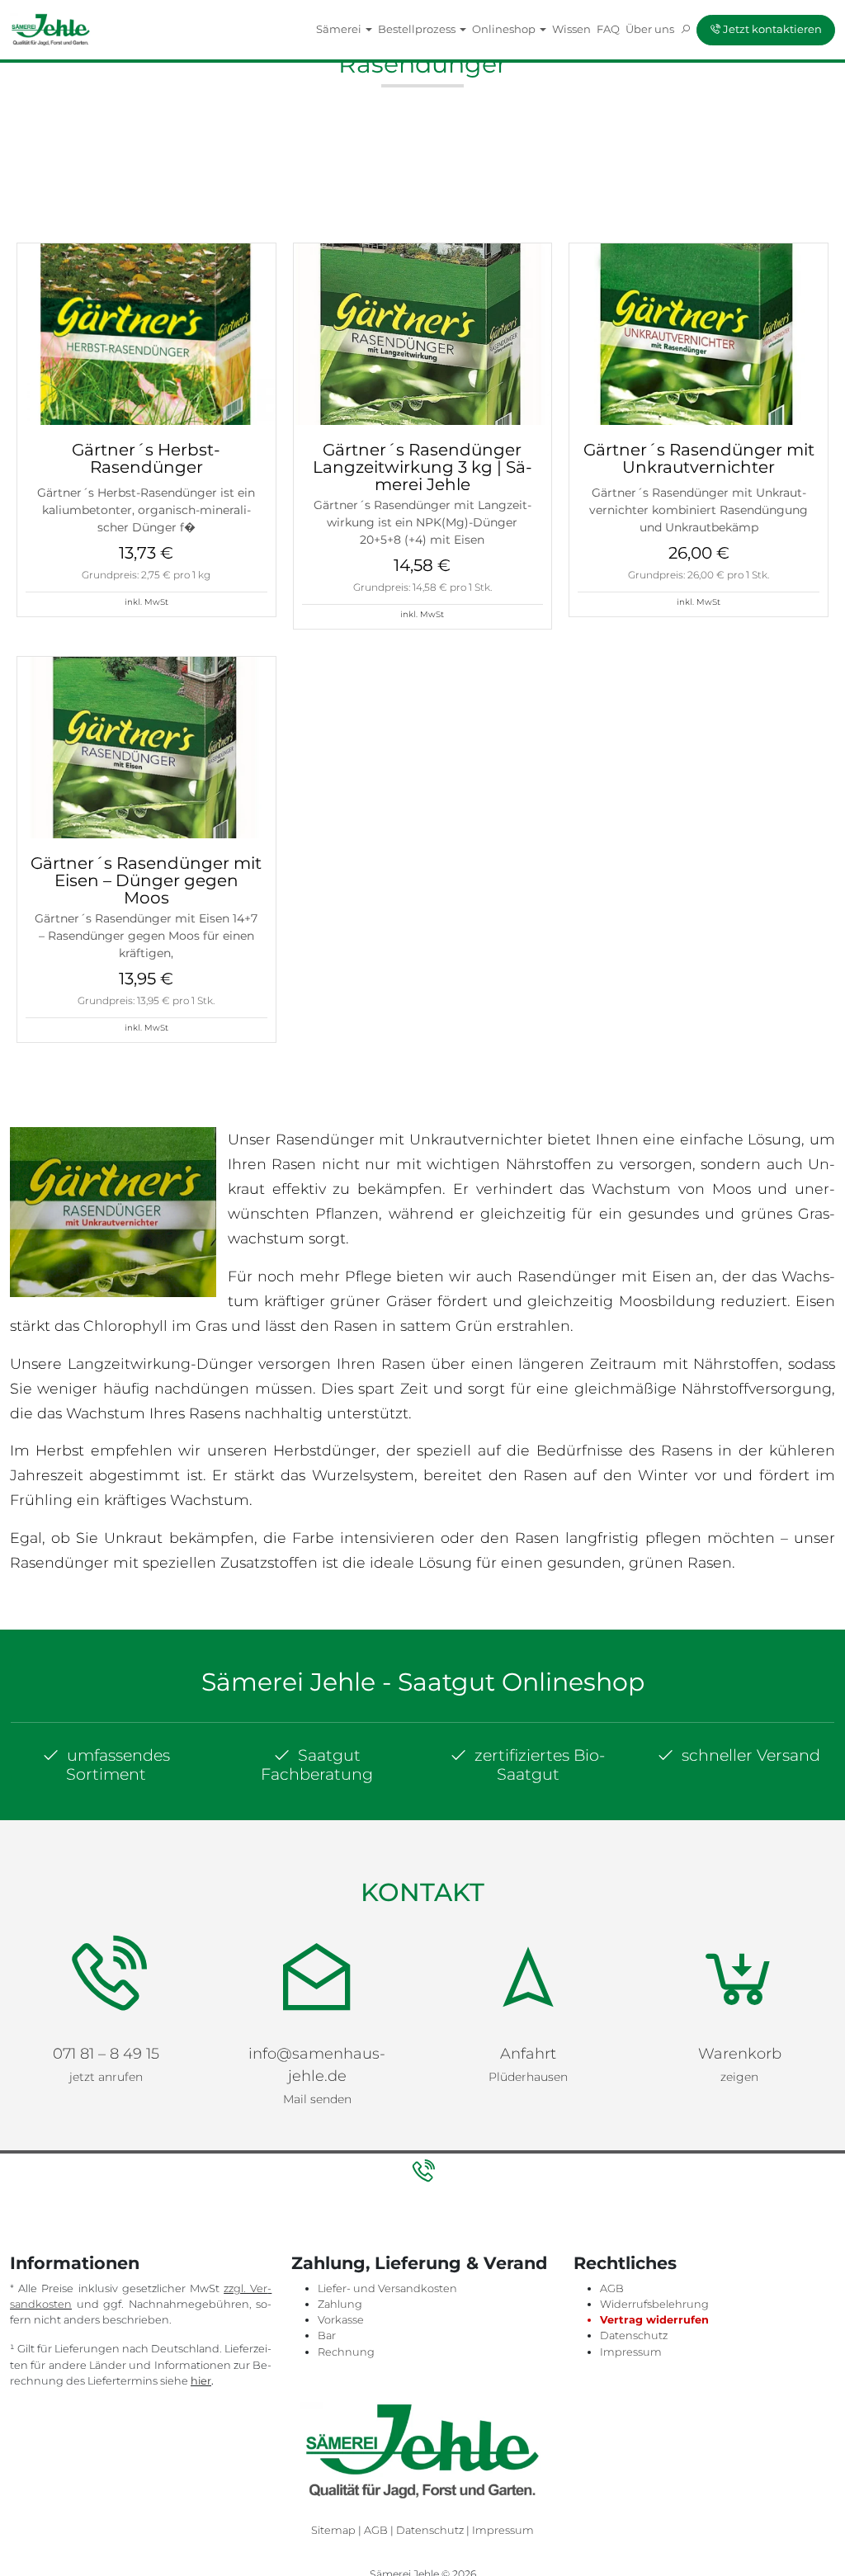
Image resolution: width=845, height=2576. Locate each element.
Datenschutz (634, 2335)
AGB (612, 2288)
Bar (327, 2335)
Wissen (571, 29)
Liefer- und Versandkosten (387, 2288)
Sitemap (333, 2530)
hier (201, 2381)
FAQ (608, 29)
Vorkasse (341, 2320)
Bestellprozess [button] (418, 29)
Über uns (650, 29)
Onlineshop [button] (505, 29)
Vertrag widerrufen (654, 2320)
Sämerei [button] (340, 29)
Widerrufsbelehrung (654, 2304)
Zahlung (340, 2304)
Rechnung (346, 2352)
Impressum (631, 2352)
